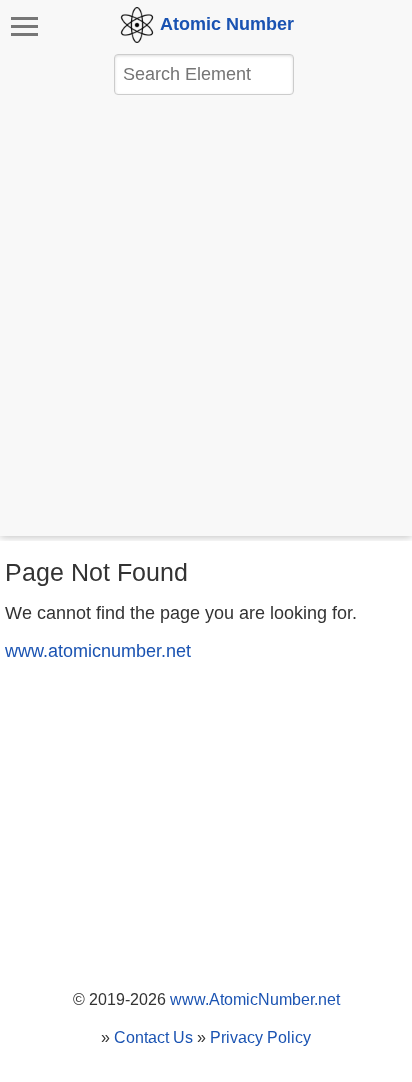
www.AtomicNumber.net (255, 999)
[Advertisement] (206, 318)
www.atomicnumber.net (98, 651)
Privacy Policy (260, 1037)
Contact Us (153, 1037)
